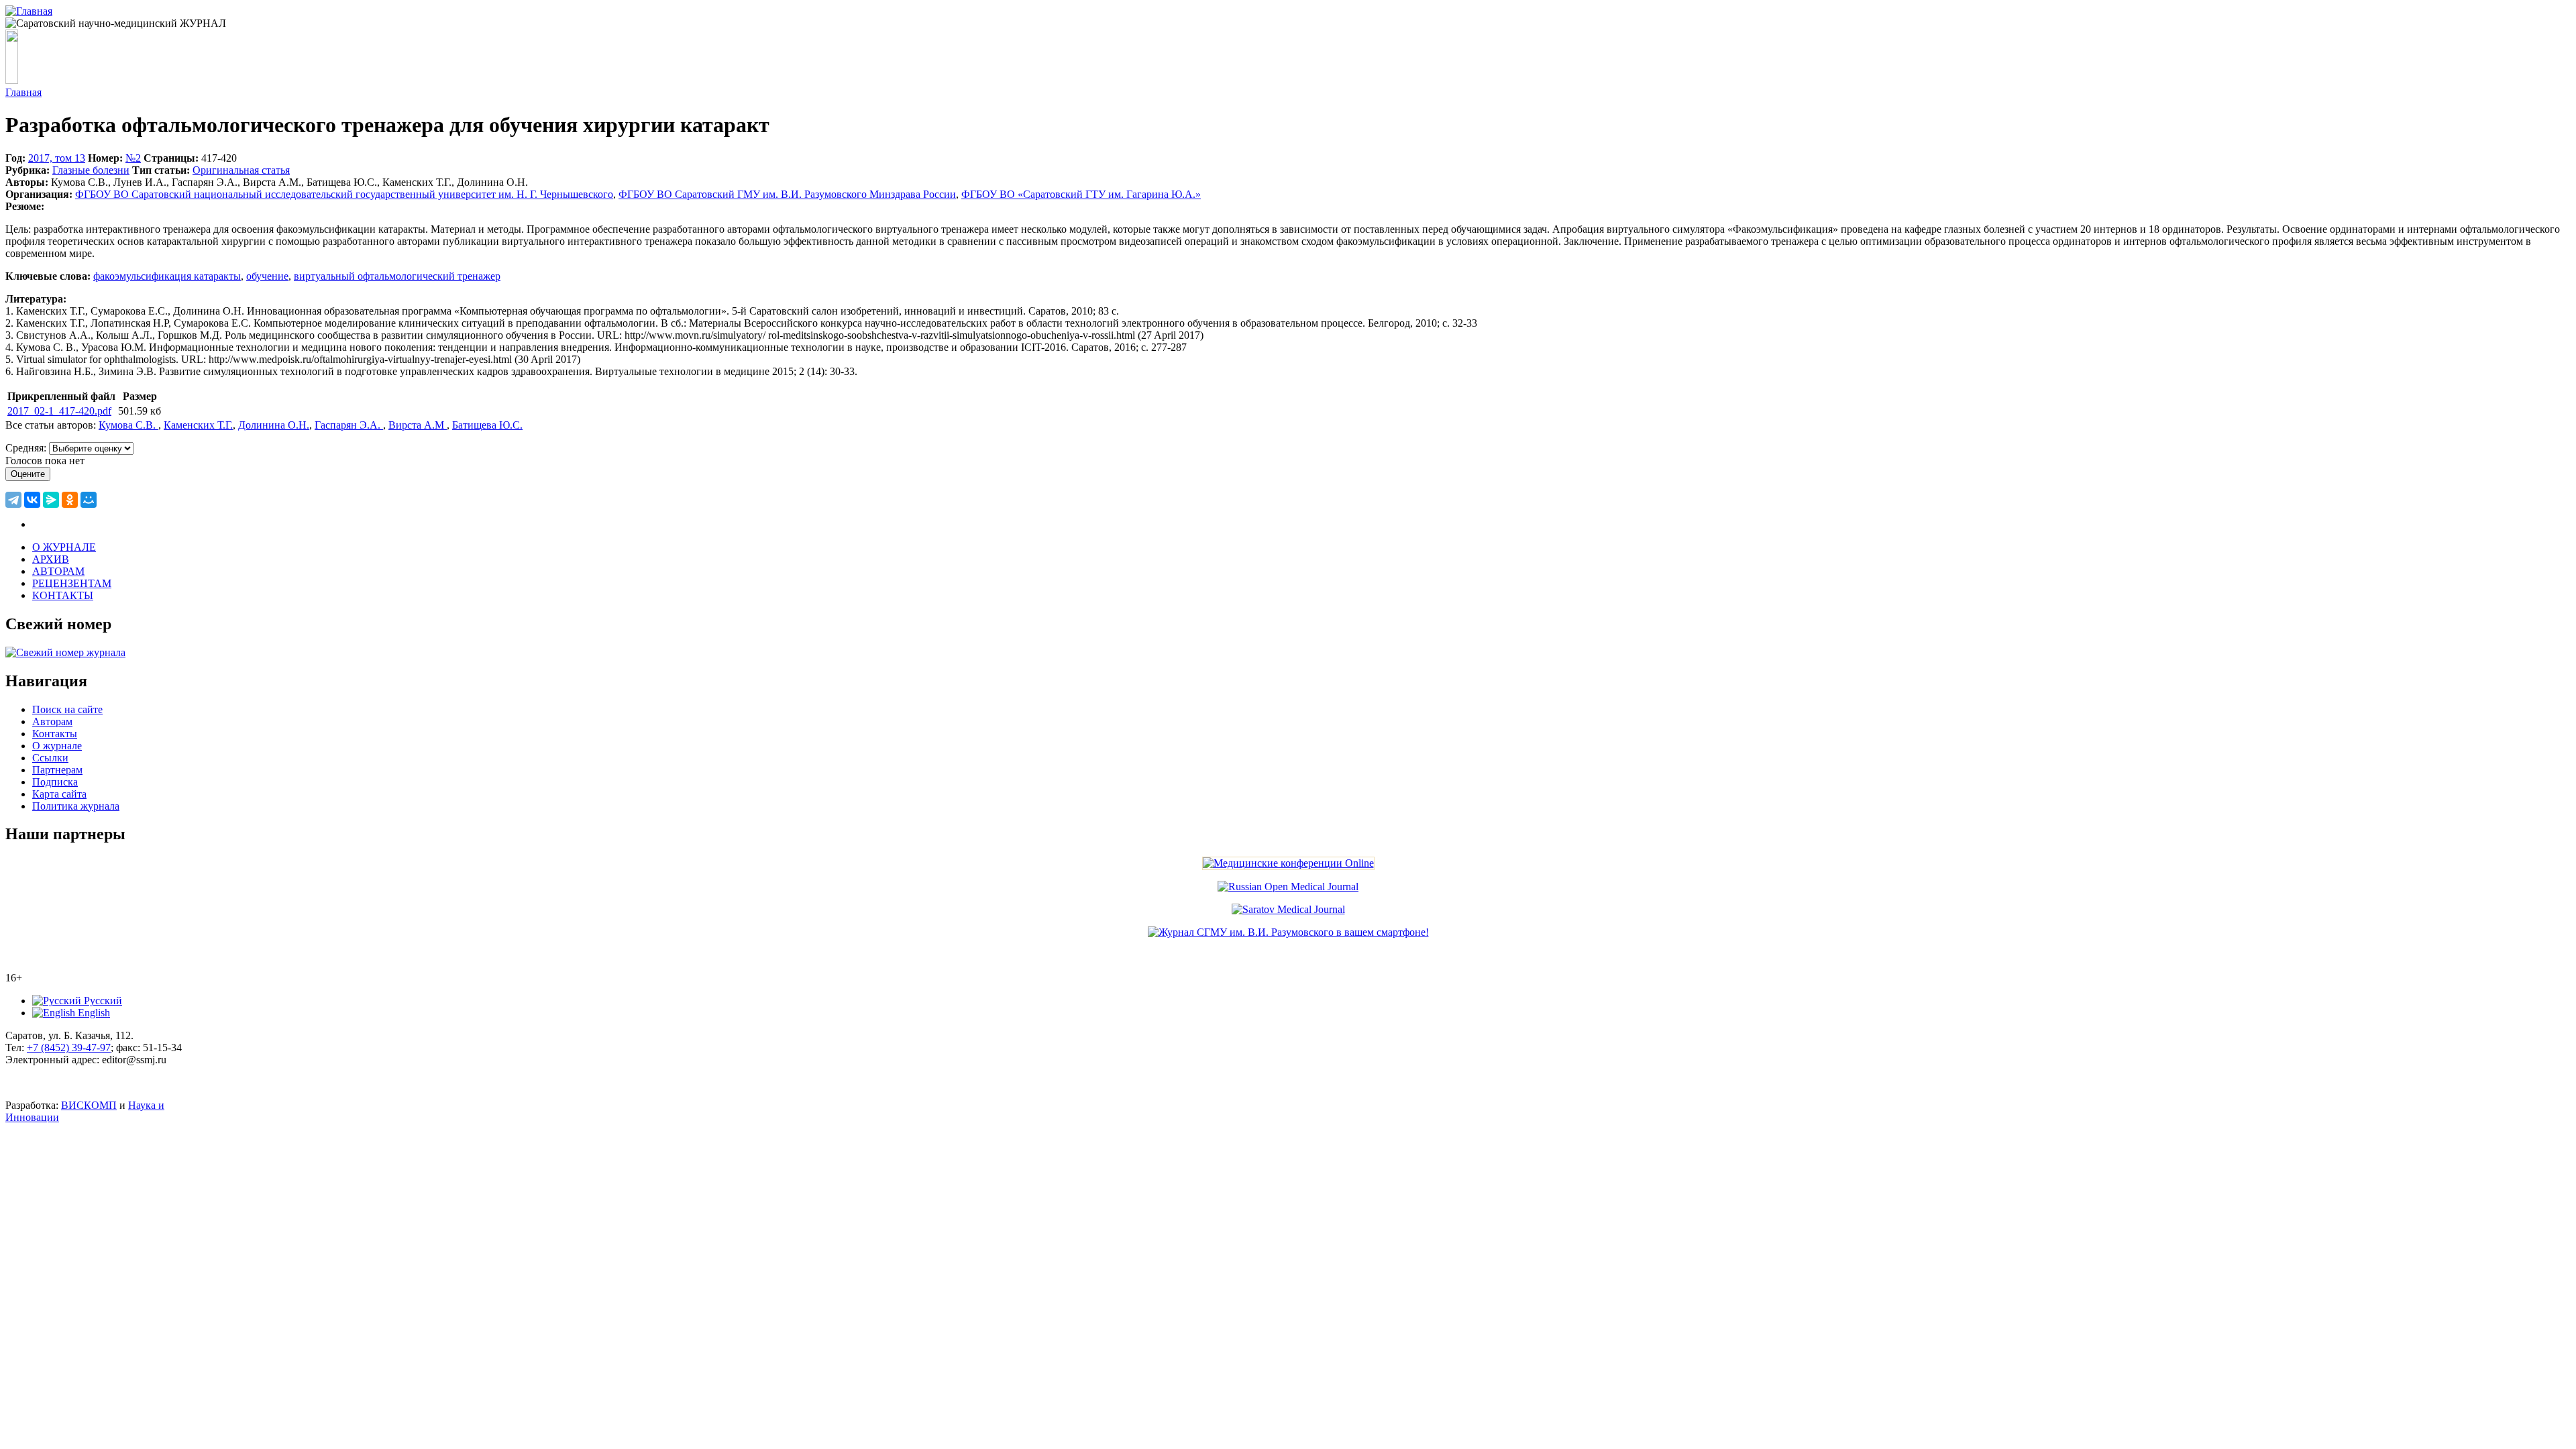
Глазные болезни (91, 170)
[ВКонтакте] (32, 500)
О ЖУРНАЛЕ (64, 547)
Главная (23, 92)
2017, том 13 (57, 158)
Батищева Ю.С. (487, 425)
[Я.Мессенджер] (51, 500)
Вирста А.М (418, 425)
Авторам (52, 721)
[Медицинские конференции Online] (1288, 863)
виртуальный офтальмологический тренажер (397, 276)
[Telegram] (13, 500)
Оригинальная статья (241, 170)
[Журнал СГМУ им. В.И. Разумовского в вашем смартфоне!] (1288, 932)
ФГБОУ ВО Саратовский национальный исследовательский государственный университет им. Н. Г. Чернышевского (344, 194)
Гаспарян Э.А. (349, 425)
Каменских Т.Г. (198, 425)
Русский (102, 1001)
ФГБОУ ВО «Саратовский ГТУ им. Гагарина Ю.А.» (1081, 194)
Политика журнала (76, 806)
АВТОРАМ (58, 571)
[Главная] (29, 11)
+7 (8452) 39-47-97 (69, 1048)
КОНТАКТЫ (63, 595)
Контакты (55, 734)
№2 (133, 158)
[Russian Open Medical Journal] (1288, 887)
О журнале (57, 746)
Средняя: (27, 448)
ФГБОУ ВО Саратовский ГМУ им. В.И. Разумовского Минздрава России (787, 194)
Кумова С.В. (128, 425)
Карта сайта (59, 794)
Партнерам (57, 770)
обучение (267, 276)
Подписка (55, 782)
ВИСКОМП (89, 1105)
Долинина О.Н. (274, 425)
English (93, 1013)
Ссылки (50, 758)
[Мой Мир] (89, 500)
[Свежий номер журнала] (65, 652)
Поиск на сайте (67, 709)
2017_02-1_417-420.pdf (59, 411)
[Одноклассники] (70, 500)
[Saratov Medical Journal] (1288, 909)
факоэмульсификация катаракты (167, 276)
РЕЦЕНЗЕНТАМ (72, 583)
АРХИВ (51, 559)
